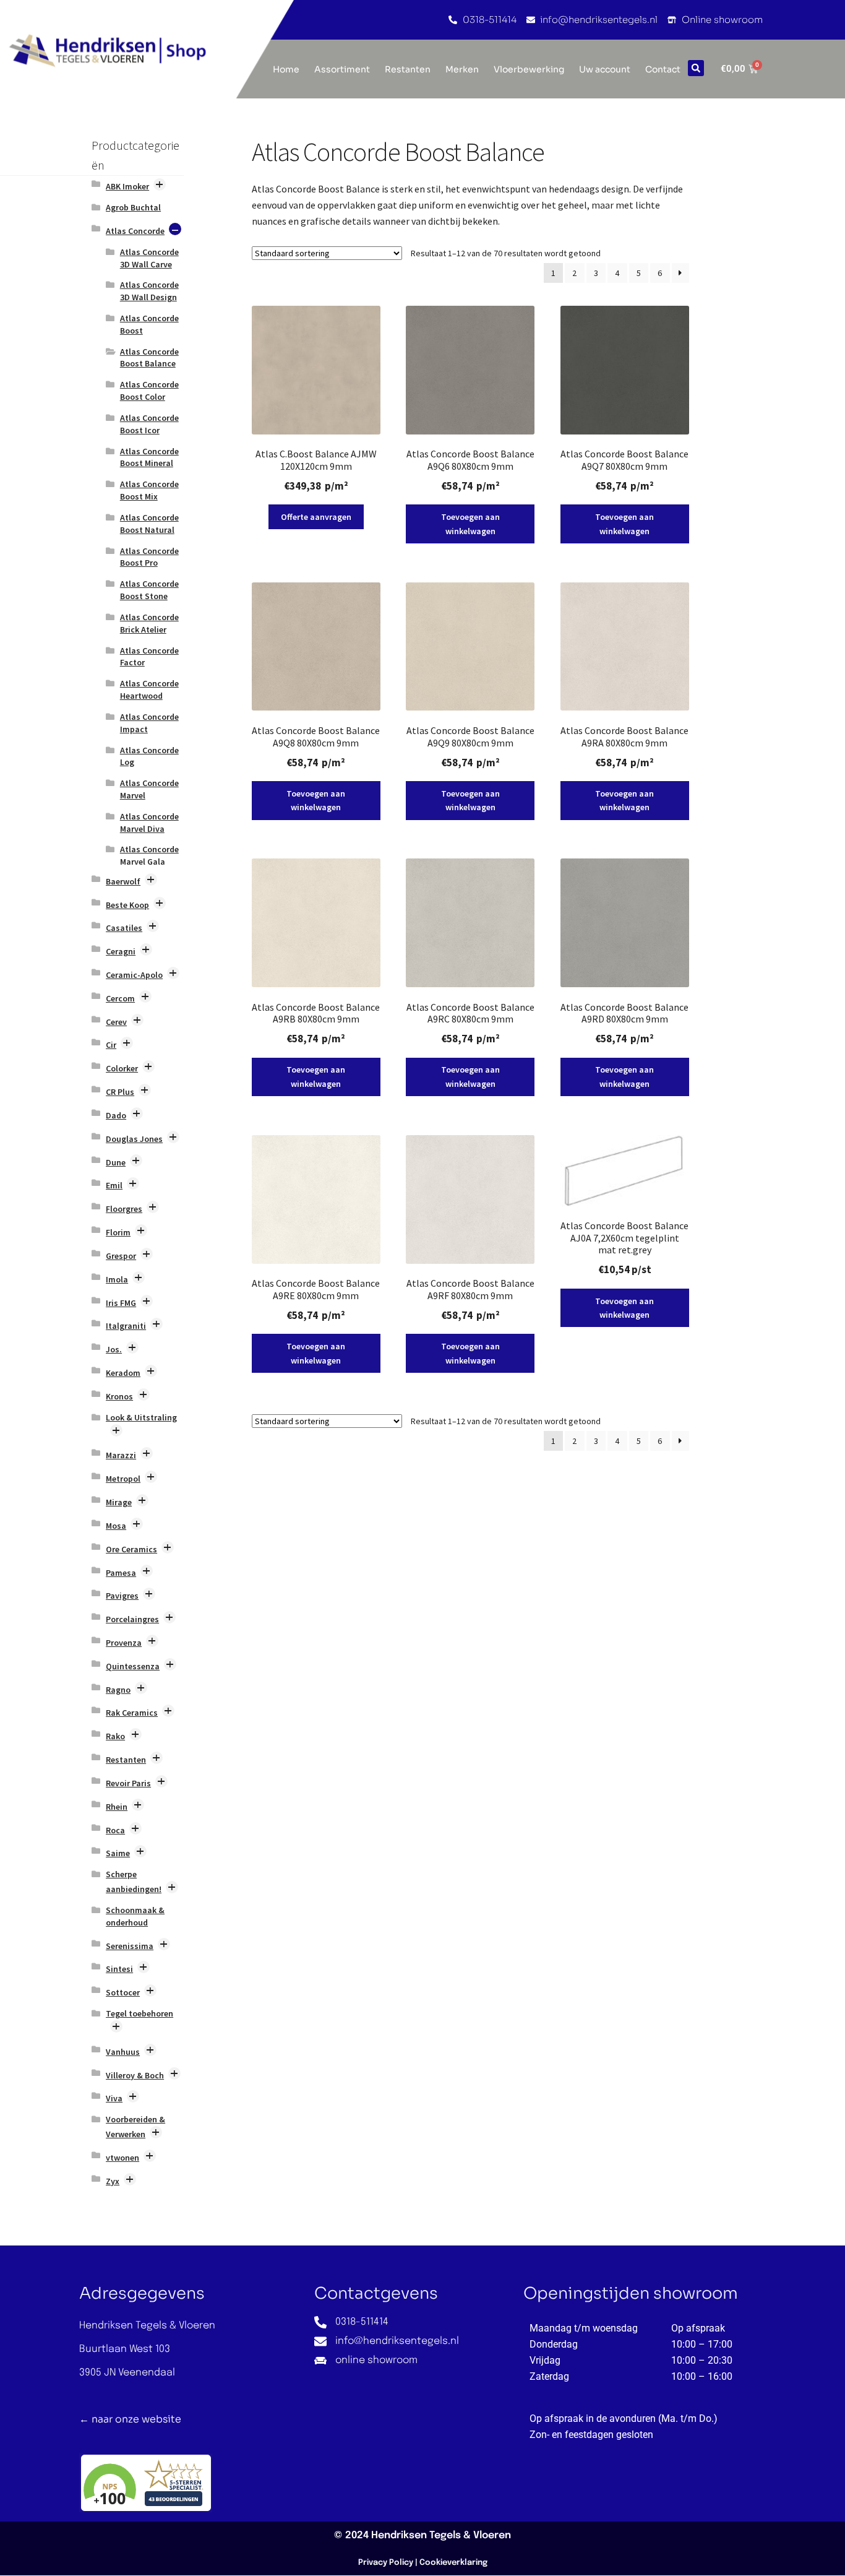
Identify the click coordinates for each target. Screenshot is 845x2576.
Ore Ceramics (131, 1549)
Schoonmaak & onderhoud (135, 1916)
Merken (462, 69)
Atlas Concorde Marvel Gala (149, 855)
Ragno (118, 1690)
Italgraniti (126, 1326)
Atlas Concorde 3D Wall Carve (149, 258)
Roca (115, 1830)
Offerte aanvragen (316, 517)
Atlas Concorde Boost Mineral (149, 457)
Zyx (113, 2181)
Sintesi (119, 1969)
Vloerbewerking (529, 69)
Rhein (117, 1807)
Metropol (123, 1479)
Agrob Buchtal (133, 207)
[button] (696, 68)
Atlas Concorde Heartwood (149, 689)
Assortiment (342, 69)
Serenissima (130, 1946)
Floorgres (124, 1209)
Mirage (119, 1502)
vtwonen (122, 2158)
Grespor (121, 1256)
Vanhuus (123, 2052)
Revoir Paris (128, 1783)
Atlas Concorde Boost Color (149, 391)
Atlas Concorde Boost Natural (149, 524)
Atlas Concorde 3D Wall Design (149, 291)
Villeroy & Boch (135, 2075)
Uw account (605, 69)
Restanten (408, 69)
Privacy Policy (386, 2563)
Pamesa (121, 1573)
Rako (115, 1736)
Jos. (114, 1349)
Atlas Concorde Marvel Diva (149, 823)
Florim (118, 1232)
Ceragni (121, 951)
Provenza (124, 1643)
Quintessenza (133, 1666)
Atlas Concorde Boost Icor (149, 424)
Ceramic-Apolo (134, 975)
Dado (116, 1115)
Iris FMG (121, 1303)
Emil (114, 1185)
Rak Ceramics (132, 1713)
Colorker (122, 1068)
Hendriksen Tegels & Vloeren (441, 2535)
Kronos (119, 1396)
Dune (116, 1162)
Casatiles (124, 928)
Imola (117, 1279)
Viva (114, 2098)
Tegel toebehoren (139, 2013)
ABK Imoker (127, 186)
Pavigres (122, 1596)
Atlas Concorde (135, 231)
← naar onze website (130, 2419)
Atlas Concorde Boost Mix (149, 490)
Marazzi (121, 1455)
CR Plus (120, 1092)
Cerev (116, 1022)
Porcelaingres (132, 1619)
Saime (118, 1853)
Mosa (116, 1526)
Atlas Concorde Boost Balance (149, 358)
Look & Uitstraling (141, 1417)
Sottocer (123, 1992)
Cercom (120, 998)
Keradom (123, 1373)
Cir (111, 1045)
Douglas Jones (134, 1139)
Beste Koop (127, 905)
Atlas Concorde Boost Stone (149, 590)
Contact (663, 69)
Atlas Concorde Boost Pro (149, 557)
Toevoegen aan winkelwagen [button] (470, 524)
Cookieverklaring (453, 2563)
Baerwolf (123, 881)
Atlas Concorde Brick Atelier (149, 623)
